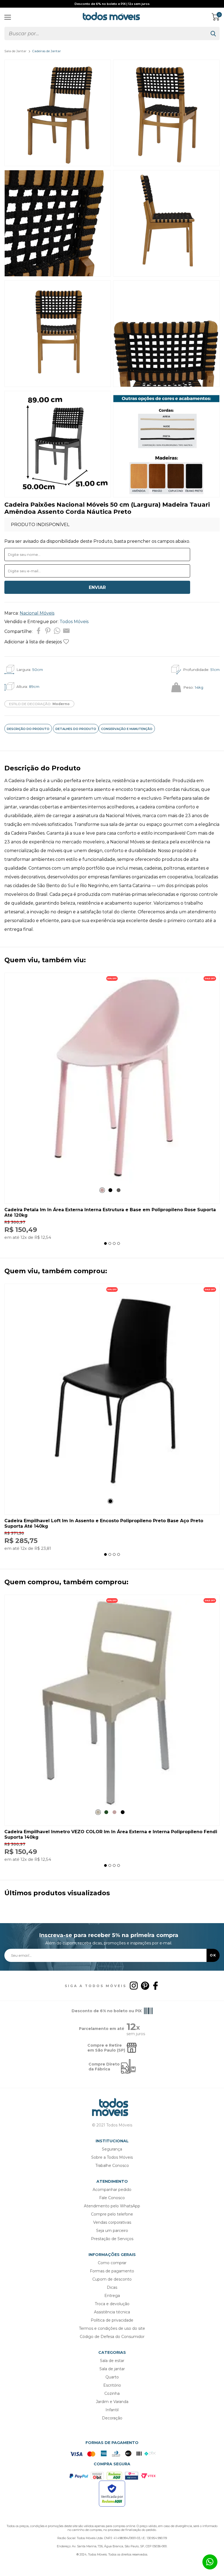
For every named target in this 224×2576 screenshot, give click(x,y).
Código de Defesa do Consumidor (112, 2337)
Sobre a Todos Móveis (112, 2157)
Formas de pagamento (112, 2271)
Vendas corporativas (112, 2222)
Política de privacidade (112, 2320)
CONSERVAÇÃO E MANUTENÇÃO (127, 729)
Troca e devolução (112, 2304)
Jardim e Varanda (112, 2402)
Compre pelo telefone (112, 2214)
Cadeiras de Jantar (46, 51)
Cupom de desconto (112, 2279)
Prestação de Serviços (112, 2239)
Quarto (112, 2377)
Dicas (112, 2287)
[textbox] (106, 33)
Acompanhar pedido (112, 2190)
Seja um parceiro (112, 2231)
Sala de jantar (112, 2369)
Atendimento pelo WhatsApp (112, 2206)
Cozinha (112, 2393)
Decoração (112, 2418)
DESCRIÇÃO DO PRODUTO (28, 729)
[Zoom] (58, 165)
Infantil (112, 2410)
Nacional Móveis (37, 613)
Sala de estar (112, 2361)
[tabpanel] (112, 1106)
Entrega (112, 2296)
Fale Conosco (112, 2198)
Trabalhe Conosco (112, 2166)
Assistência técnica (112, 2312)
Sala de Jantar (15, 51)
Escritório (112, 2385)
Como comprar (112, 2263)
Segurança (112, 2149)
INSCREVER (213, 1955)
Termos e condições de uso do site (112, 2328)
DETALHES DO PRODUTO (76, 729)
